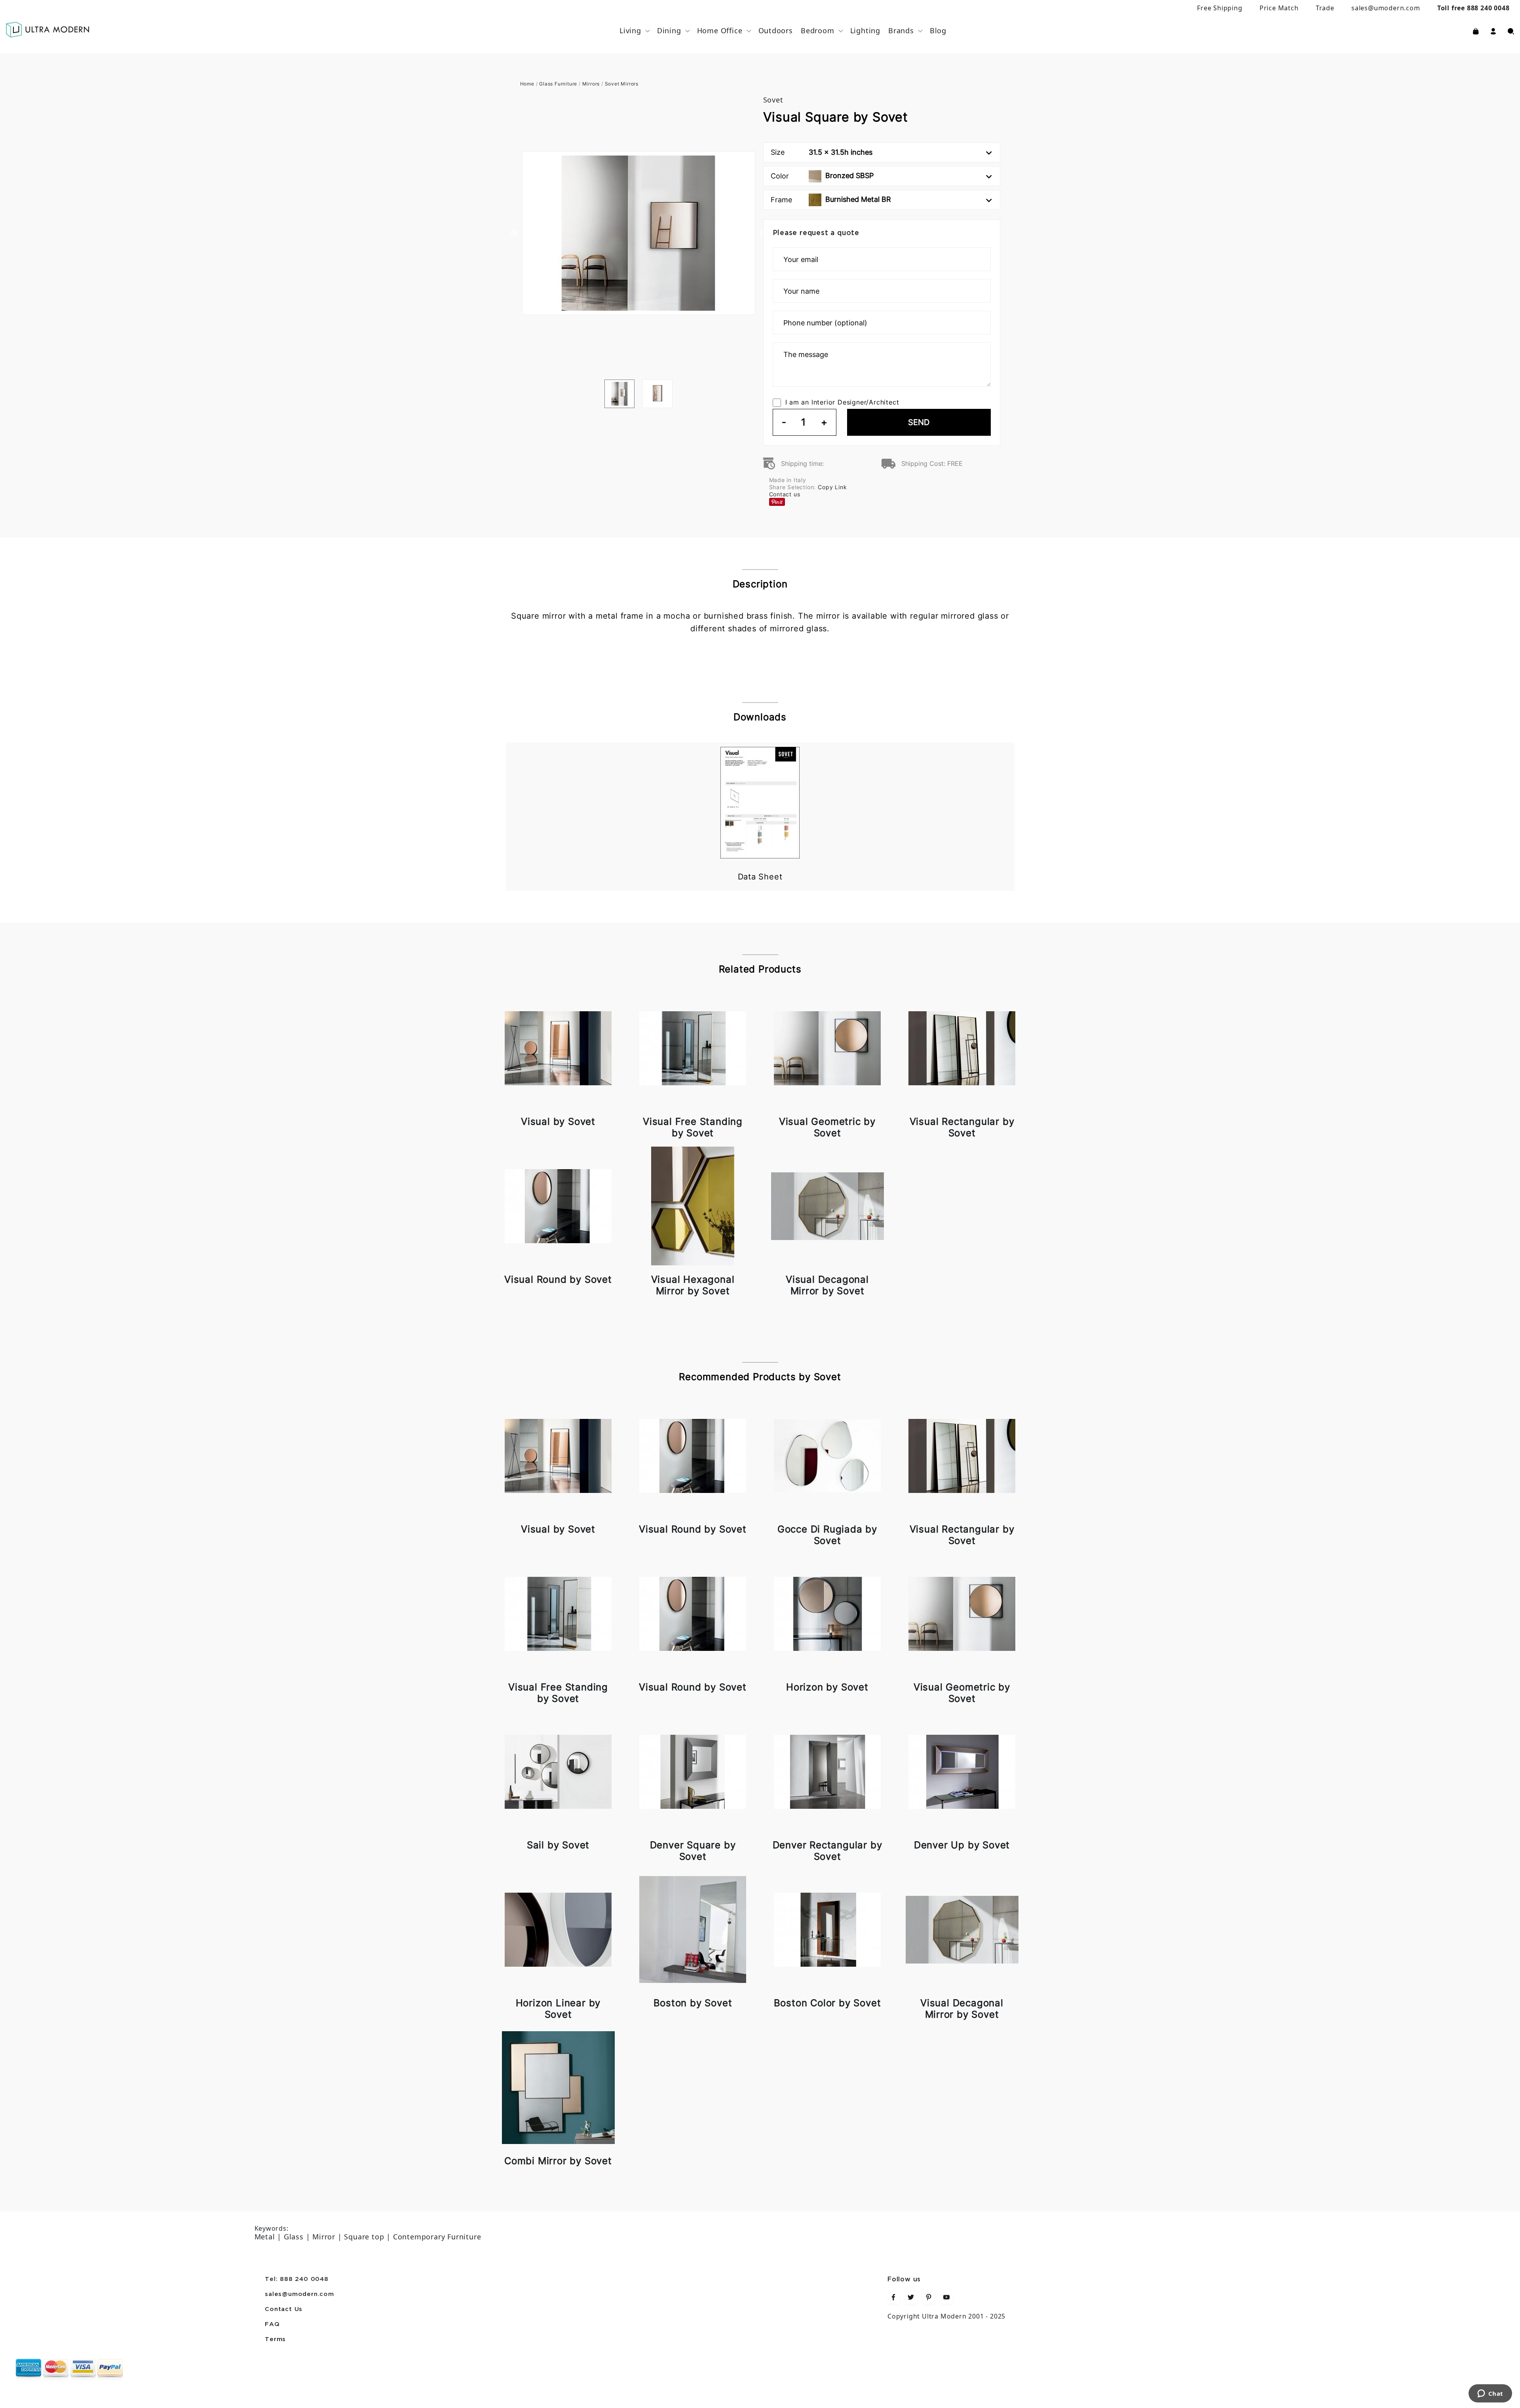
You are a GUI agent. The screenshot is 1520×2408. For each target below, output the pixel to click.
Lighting (865, 30)
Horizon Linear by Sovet (558, 2009)
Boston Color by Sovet (827, 2003)
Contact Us (284, 2309)
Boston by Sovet (693, 2003)
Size (822, 152)
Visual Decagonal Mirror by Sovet (827, 1285)
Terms (275, 2340)
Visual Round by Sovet (558, 1279)
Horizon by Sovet (827, 1687)
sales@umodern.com (1386, 8)
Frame (831, 199)
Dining (669, 30)
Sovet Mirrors (622, 84)
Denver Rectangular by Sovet (827, 1851)
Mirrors (591, 84)
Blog (938, 30)
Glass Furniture (558, 84)
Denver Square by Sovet (693, 1851)
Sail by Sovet (558, 1845)
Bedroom (818, 30)
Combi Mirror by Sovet (558, 2161)
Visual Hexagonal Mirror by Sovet (693, 1285)
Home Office (720, 30)
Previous (514, 233)
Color (822, 176)
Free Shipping (1220, 8)
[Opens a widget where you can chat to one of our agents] (1490, 2394)
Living (630, 30)
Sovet (773, 100)
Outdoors (776, 30)
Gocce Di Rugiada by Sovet (827, 1535)
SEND (919, 422)
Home (527, 84)
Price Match (1279, 8)
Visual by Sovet (558, 1121)
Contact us (785, 494)
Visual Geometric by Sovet (827, 1127)
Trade (1325, 8)
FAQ (272, 2324)
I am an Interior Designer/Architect (842, 402)
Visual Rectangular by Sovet (962, 1127)
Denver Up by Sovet (962, 1845)
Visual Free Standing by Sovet (693, 1127)
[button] (1493, 30)
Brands (901, 30)
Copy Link (832, 487)
